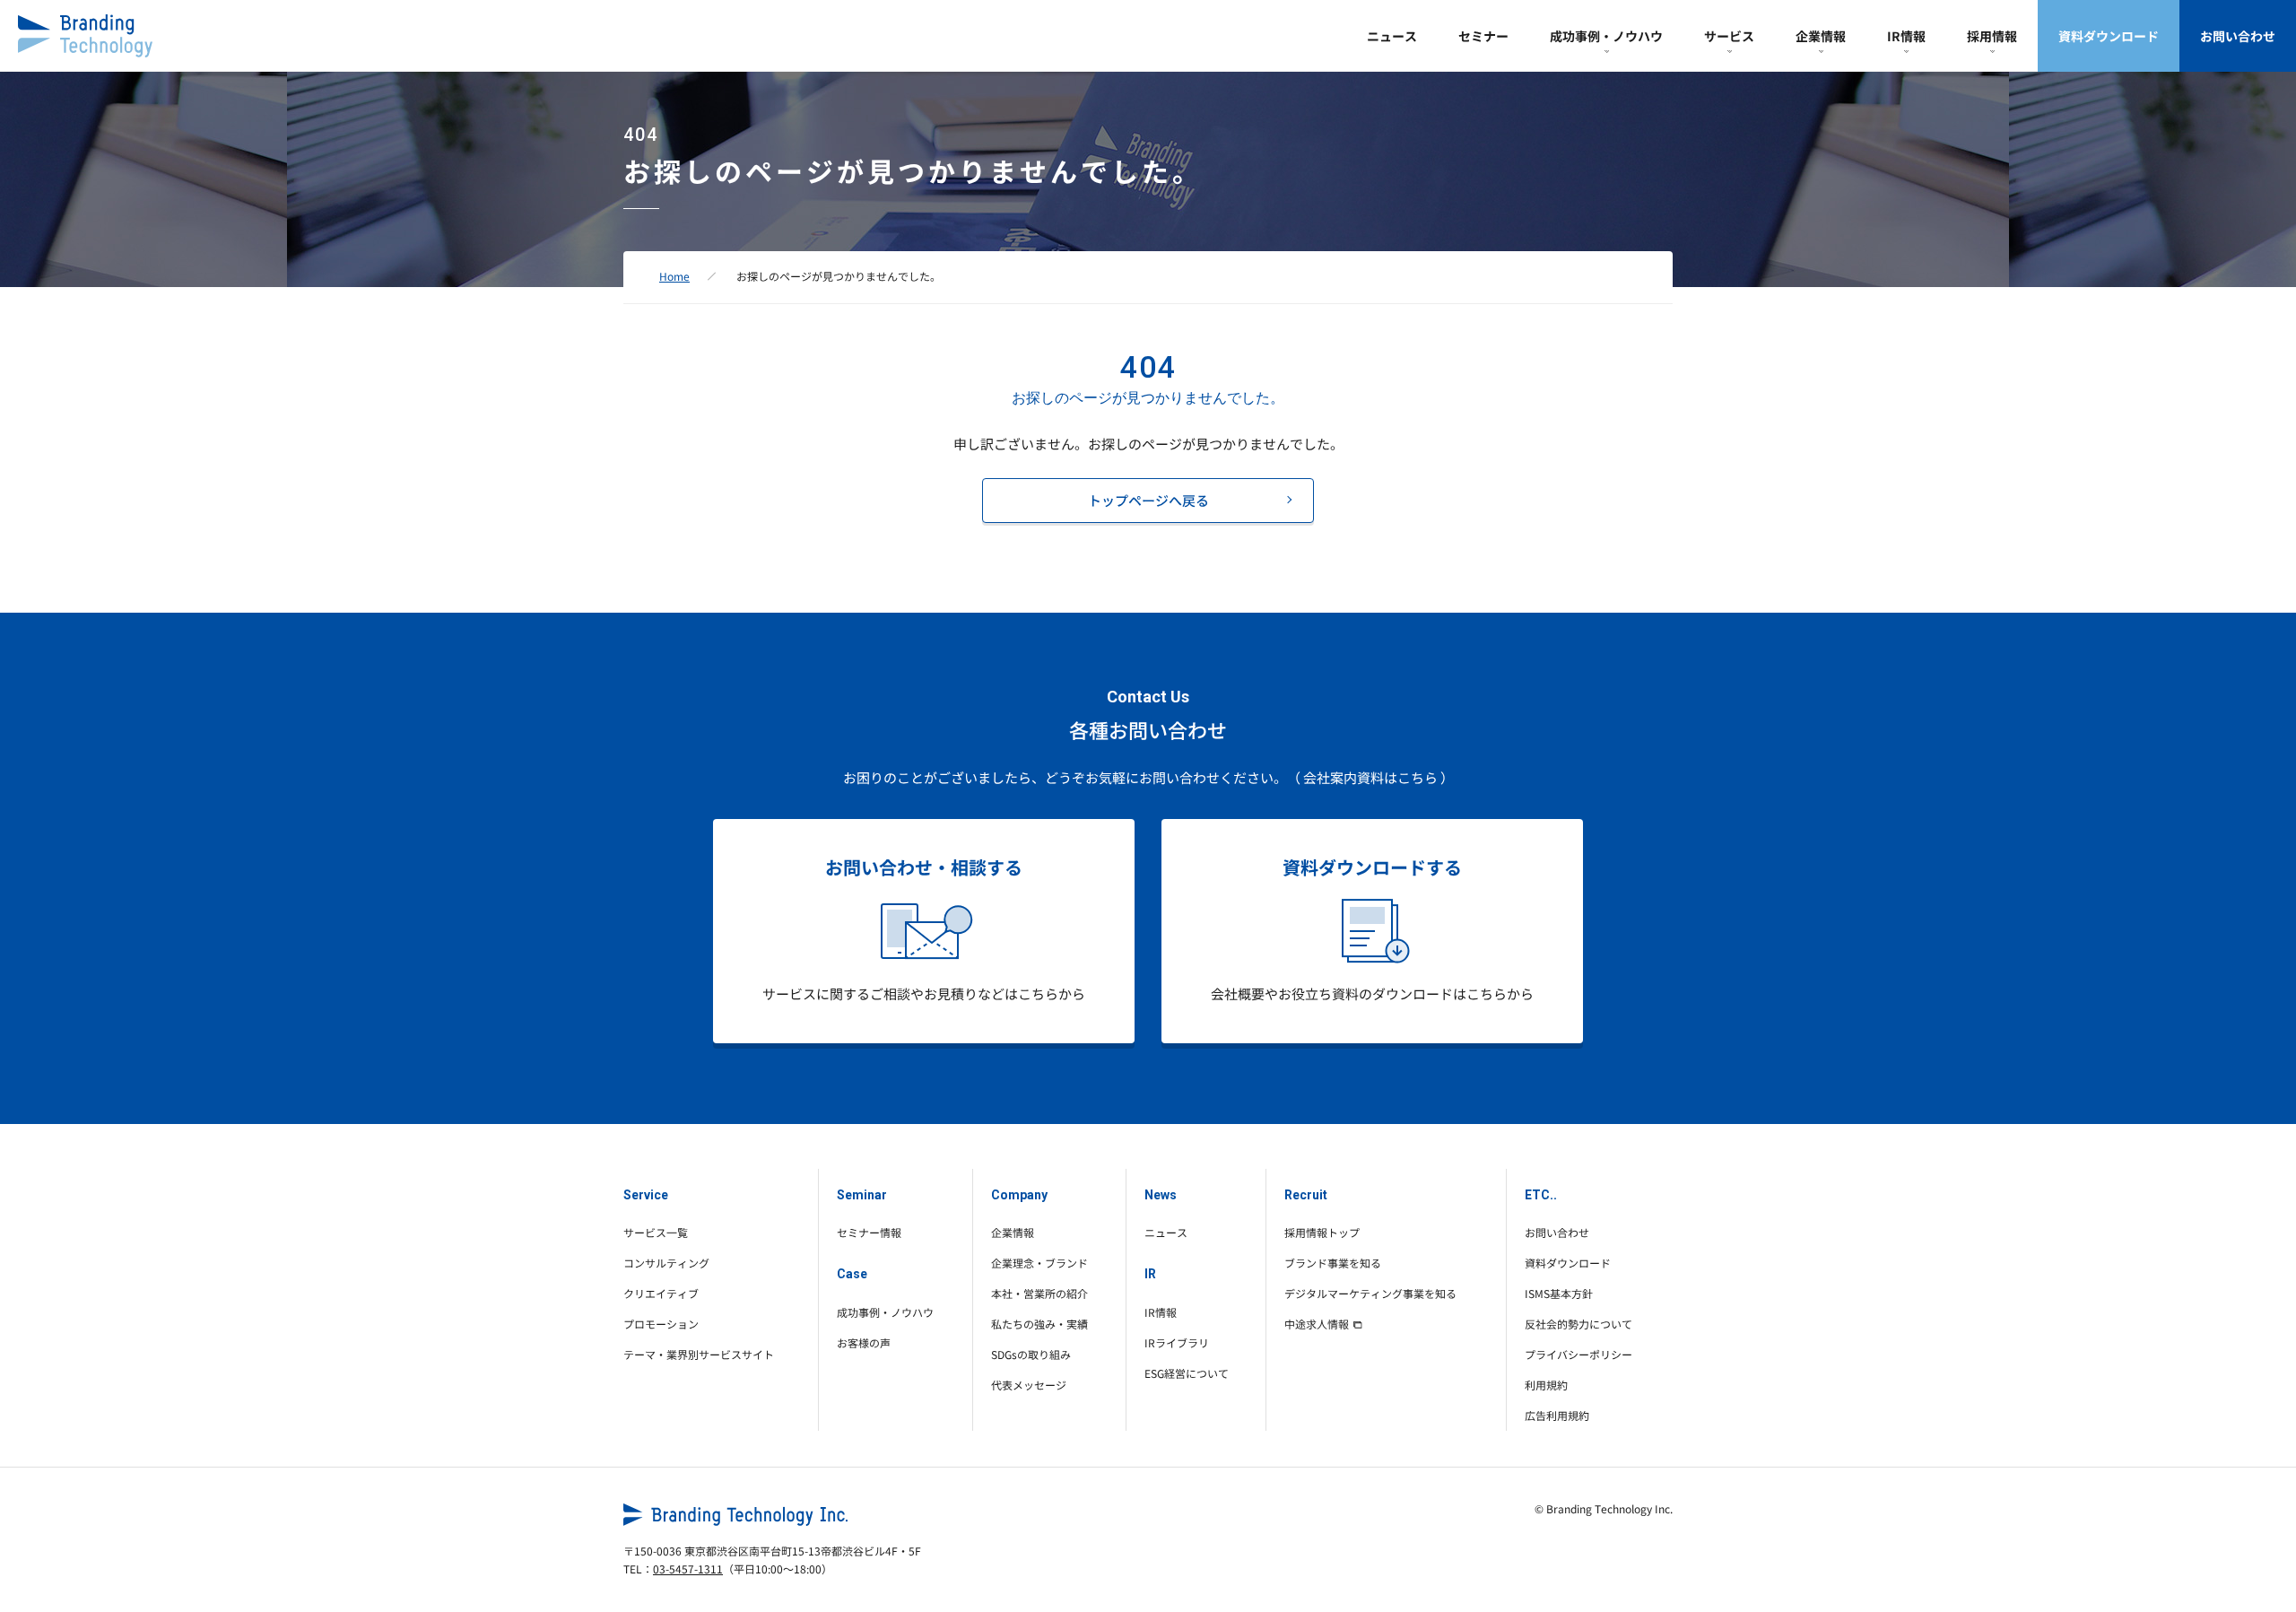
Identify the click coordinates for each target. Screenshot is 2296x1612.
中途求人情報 (1317, 1324)
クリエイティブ (661, 1293)
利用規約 (1546, 1385)
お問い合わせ (2238, 36)
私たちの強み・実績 (1039, 1324)
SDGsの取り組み (1031, 1354)
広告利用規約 (1557, 1415)
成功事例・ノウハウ (1606, 36)
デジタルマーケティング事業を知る (1370, 1293)
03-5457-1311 (688, 1568)
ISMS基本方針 (1559, 1293)
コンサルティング (666, 1263)
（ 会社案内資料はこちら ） (1370, 777)
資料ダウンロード (2109, 36)
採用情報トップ (1322, 1232)
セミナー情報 (869, 1232)
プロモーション (661, 1324)
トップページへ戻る (1148, 500)
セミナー (1483, 36)
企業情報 (1821, 36)
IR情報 (1906, 36)
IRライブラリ (1177, 1342)
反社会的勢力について (1578, 1324)
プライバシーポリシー (1578, 1354)
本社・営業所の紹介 (1039, 1293)
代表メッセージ (1029, 1385)
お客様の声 (864, 1342)
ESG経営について (1187, 1373)
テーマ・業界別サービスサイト (699, 1354)
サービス (1729, 36)
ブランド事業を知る (1333, 1263)
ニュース (1392, 36)
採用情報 (1992, 36)
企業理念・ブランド (1039, 1263)
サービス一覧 (656, 1232)
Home (674, 276)
